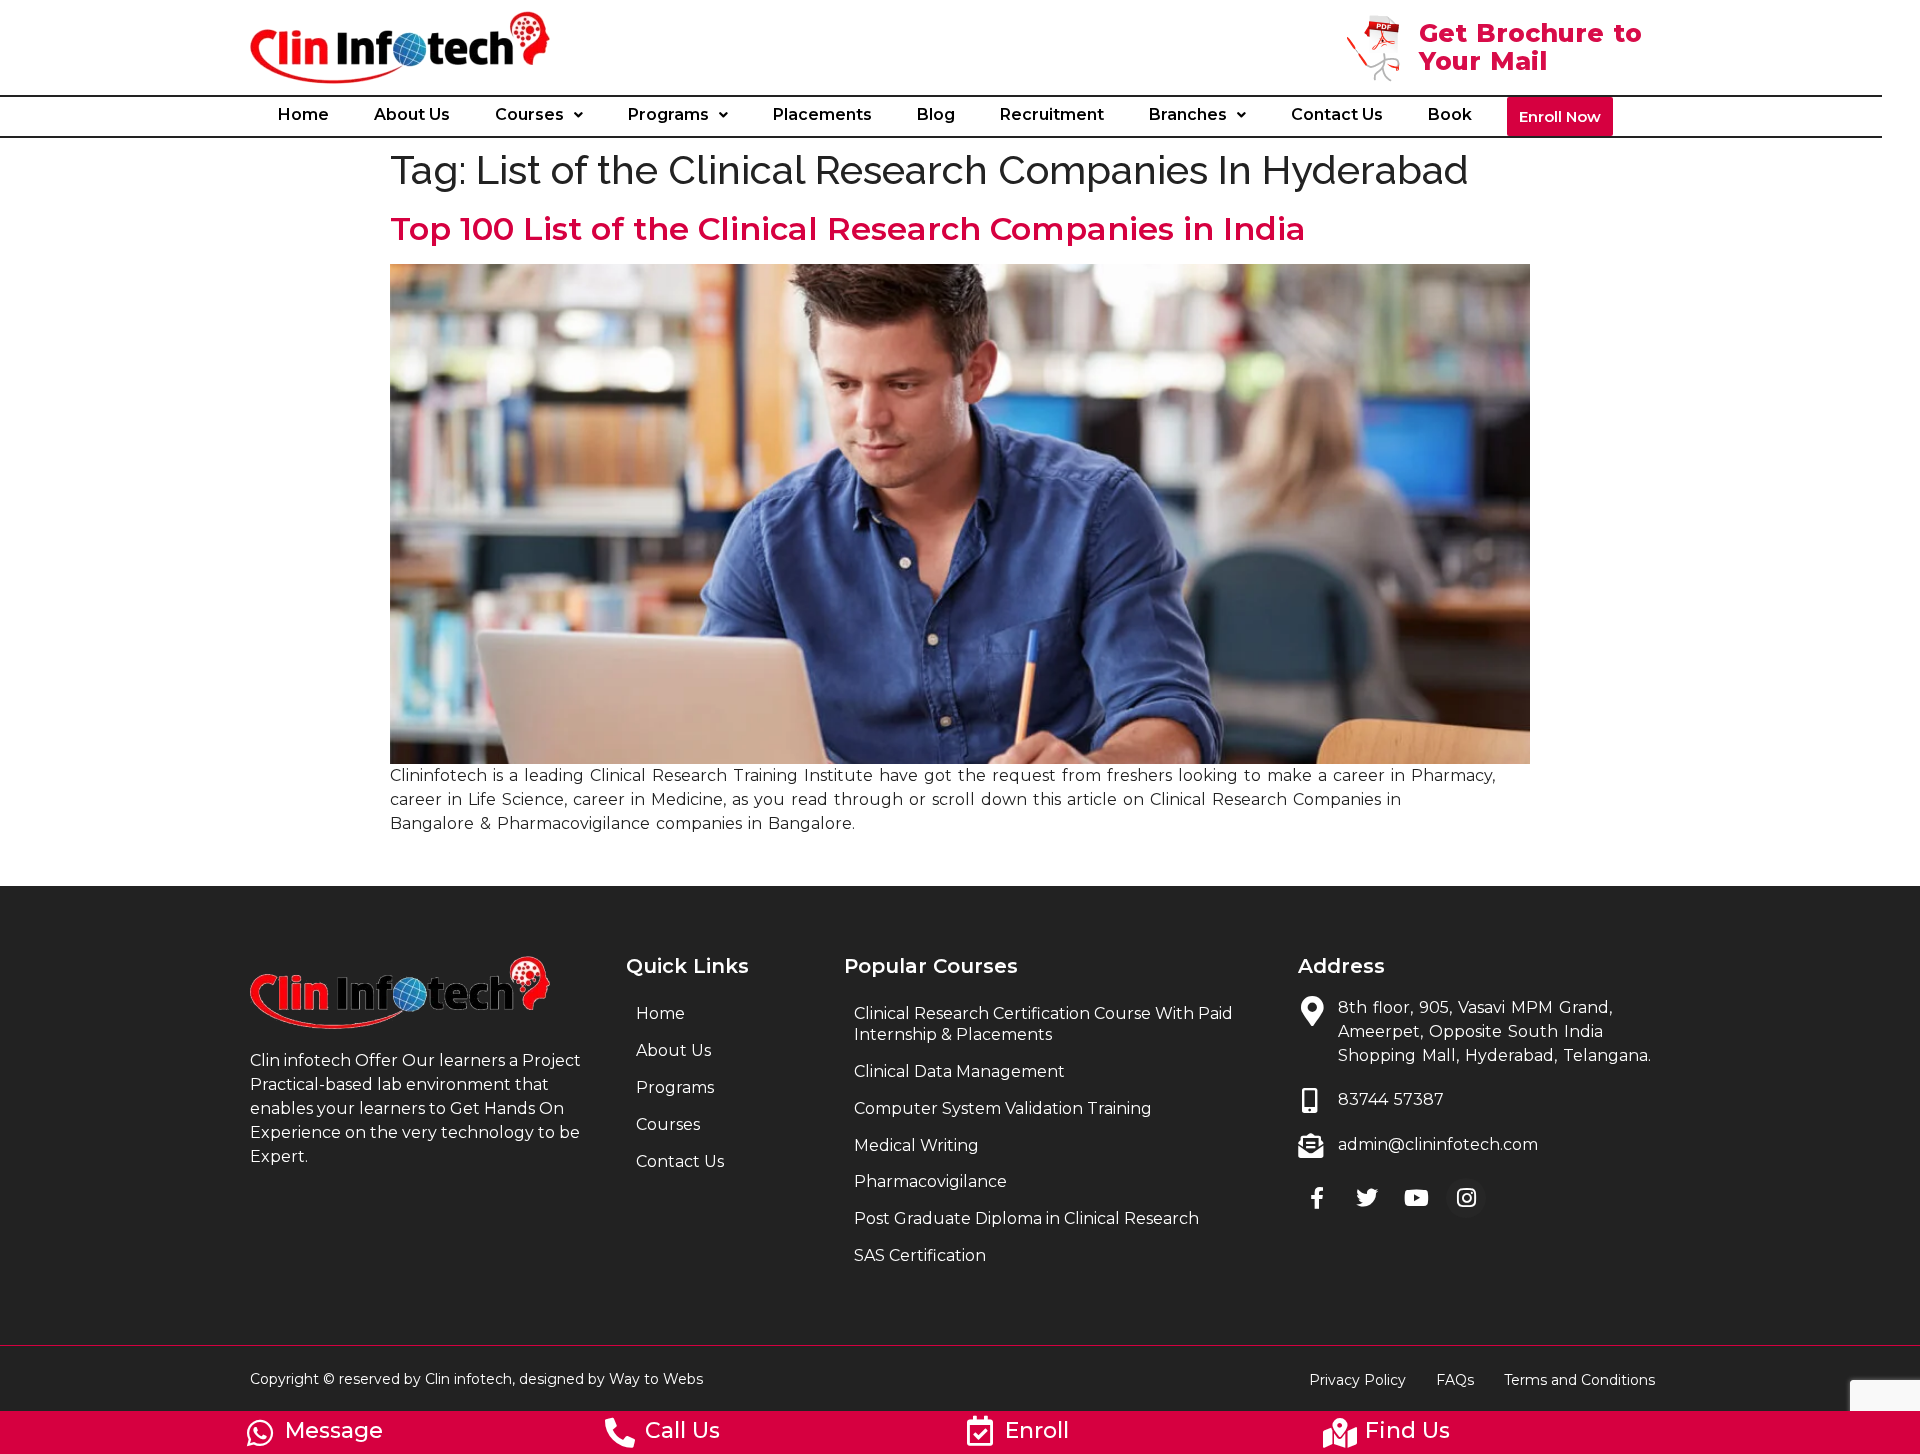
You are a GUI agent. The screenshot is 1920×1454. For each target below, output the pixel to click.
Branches (1188, 114)
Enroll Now (1560, 116)
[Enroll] (980, 1431)
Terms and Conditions (1579, 1380)
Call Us (682, 1430)
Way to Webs (656, 1379)
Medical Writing (916, 1145)
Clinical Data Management (959, 1071)
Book (1450, 114)
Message (334, 1430)
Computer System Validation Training (1003, 1108)
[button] (539, 115)
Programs (668, 114)
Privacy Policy (1357, 1380)
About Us (412, 114)
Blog (936, 114)
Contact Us (1337, 114)
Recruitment (1052, 114)
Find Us (1407, 1430)
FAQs (1455, 1380)
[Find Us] (1340, 1433)
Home (303, 114)
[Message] (260, 1433)
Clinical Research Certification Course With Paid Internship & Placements (1043, 1024)
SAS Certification (920, 1255)
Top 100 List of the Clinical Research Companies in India (848, 228)
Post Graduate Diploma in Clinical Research (1026, 1218)
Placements (822, 114)
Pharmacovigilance (930, 1181)
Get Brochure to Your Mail (1530, 47)
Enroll (1037, 1430)
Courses (529, 114)
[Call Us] (620, 1433)
